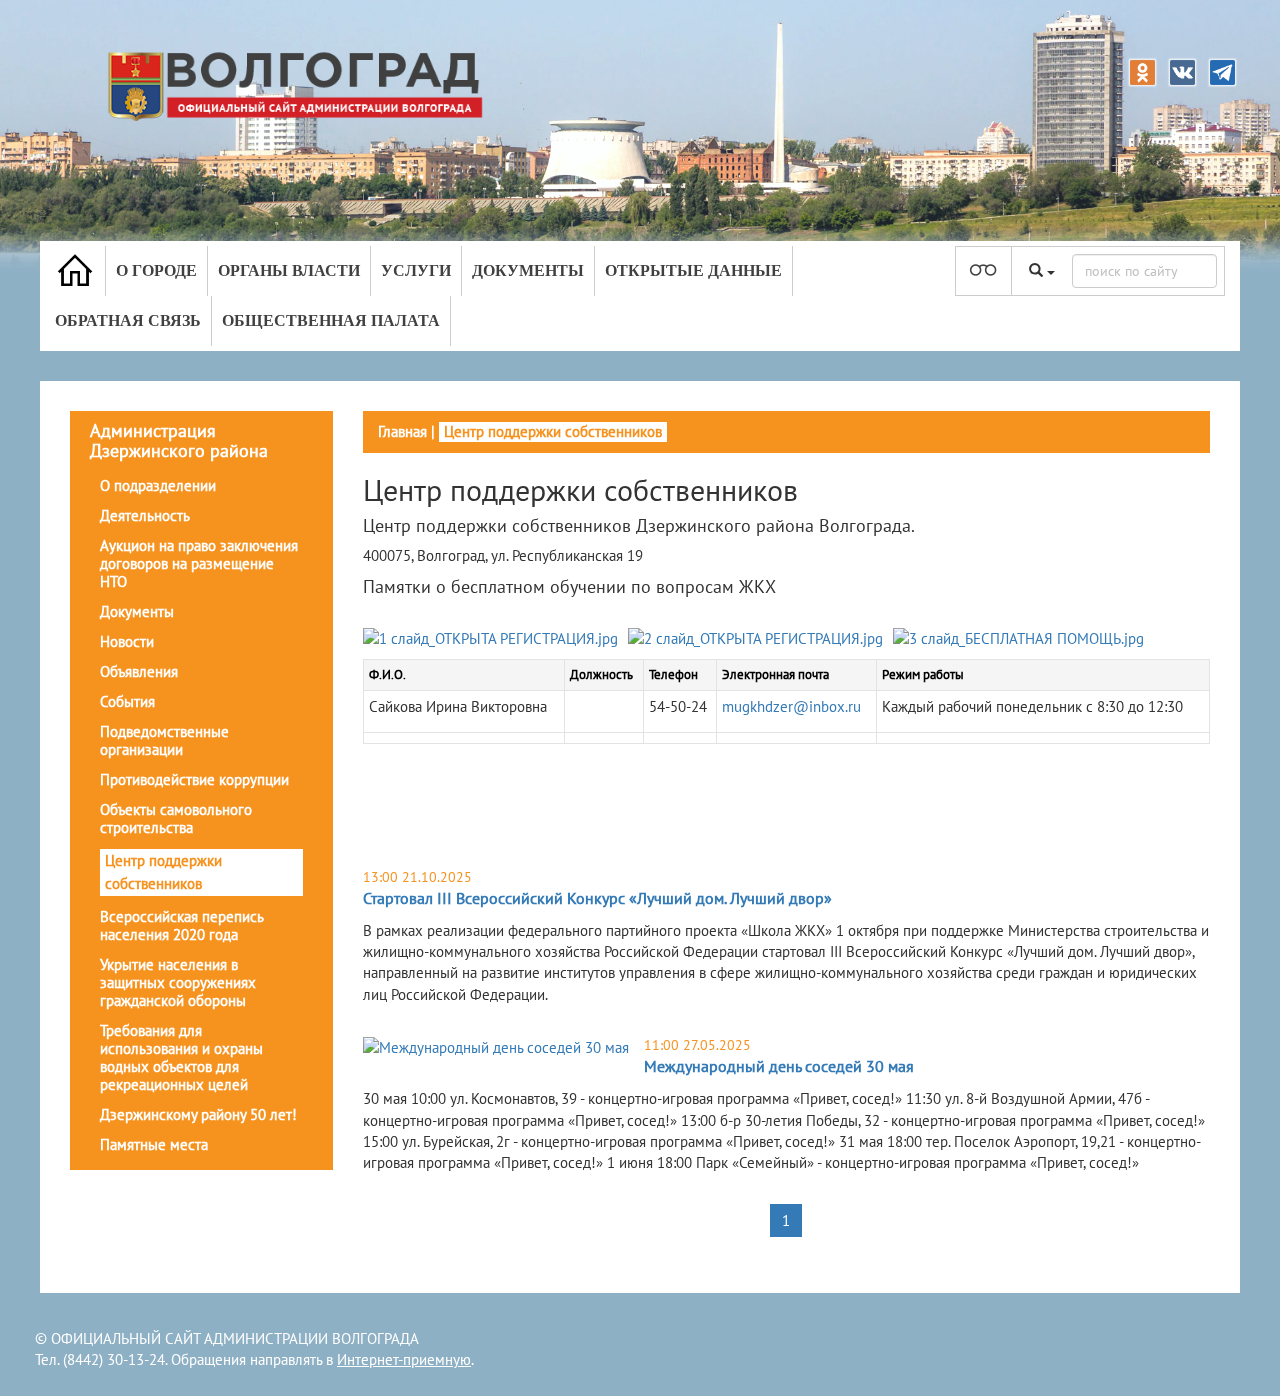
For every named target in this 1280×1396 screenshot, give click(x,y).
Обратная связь (128, 320)
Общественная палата (331, 320)
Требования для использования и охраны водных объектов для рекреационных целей (181, 1057)
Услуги (416, 270)
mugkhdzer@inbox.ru (791, 706)
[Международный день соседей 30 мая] (496, 1046)
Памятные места (154, 1144)
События (127, 701)
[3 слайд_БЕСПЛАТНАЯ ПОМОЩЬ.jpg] (1018, 642)
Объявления (139, 671)
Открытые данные (693, 270)
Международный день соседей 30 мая (779, 1066)
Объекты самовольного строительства (176, 818)
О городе (156, 270)
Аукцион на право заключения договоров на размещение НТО (199, 563)
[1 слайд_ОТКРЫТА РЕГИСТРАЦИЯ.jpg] (490, 642)
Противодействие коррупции (194, 779)
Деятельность (145, 515)
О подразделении (158, 485)
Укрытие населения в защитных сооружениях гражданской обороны (178, 982)
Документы (528, 270)
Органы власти (289, 270)
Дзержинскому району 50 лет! (198, 1114)
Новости (127, 641)
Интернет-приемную (404, 1359)
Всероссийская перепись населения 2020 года (181, 925)
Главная (402, 431)
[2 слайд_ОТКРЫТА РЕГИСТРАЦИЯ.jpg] (755, 642)
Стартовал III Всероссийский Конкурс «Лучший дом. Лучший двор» (597, 898)
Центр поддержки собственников (163, 872)
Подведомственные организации (164, 740)
